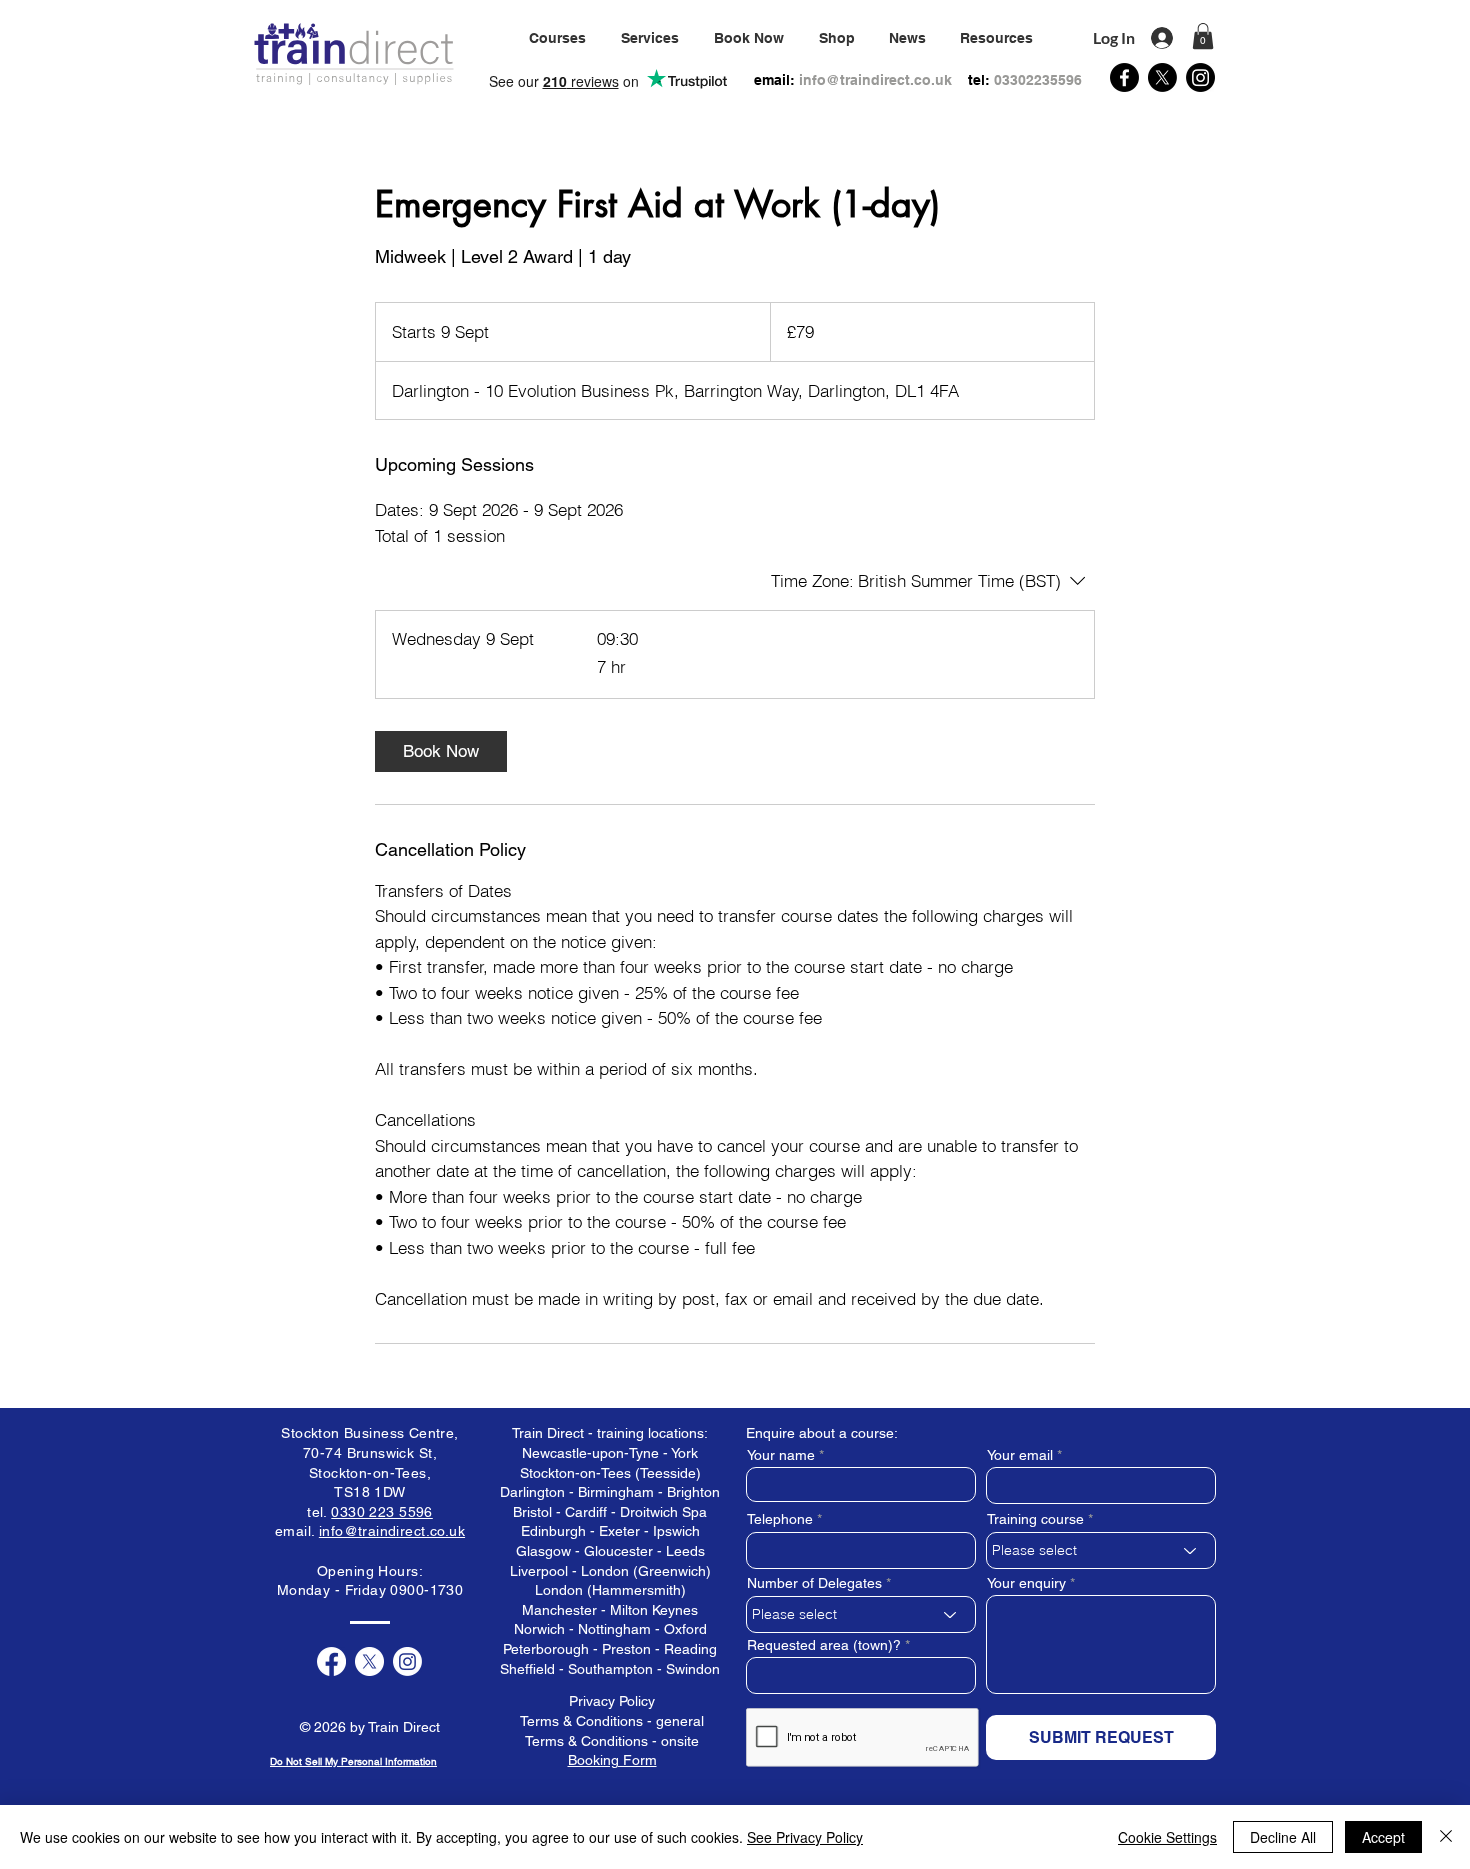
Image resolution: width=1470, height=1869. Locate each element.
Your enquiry (1026, 1583)
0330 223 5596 (381, 1512)
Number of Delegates (814, 1583)
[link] (441, 751)
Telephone (780, 1519)
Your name (781, 1455)
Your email (1020, 1455)
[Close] (1446, 1837)
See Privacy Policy (805, 1837)
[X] (1162, 77)
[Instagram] (1200, 77)
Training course (1035, 1519)
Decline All (1283, 1837)
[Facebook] (1124, 77)
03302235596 (1038, 80)
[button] (649, 38)
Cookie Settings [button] (1167, 1837)
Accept (1383, 1837)
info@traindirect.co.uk (875, 80)
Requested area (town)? (824, 1645)
